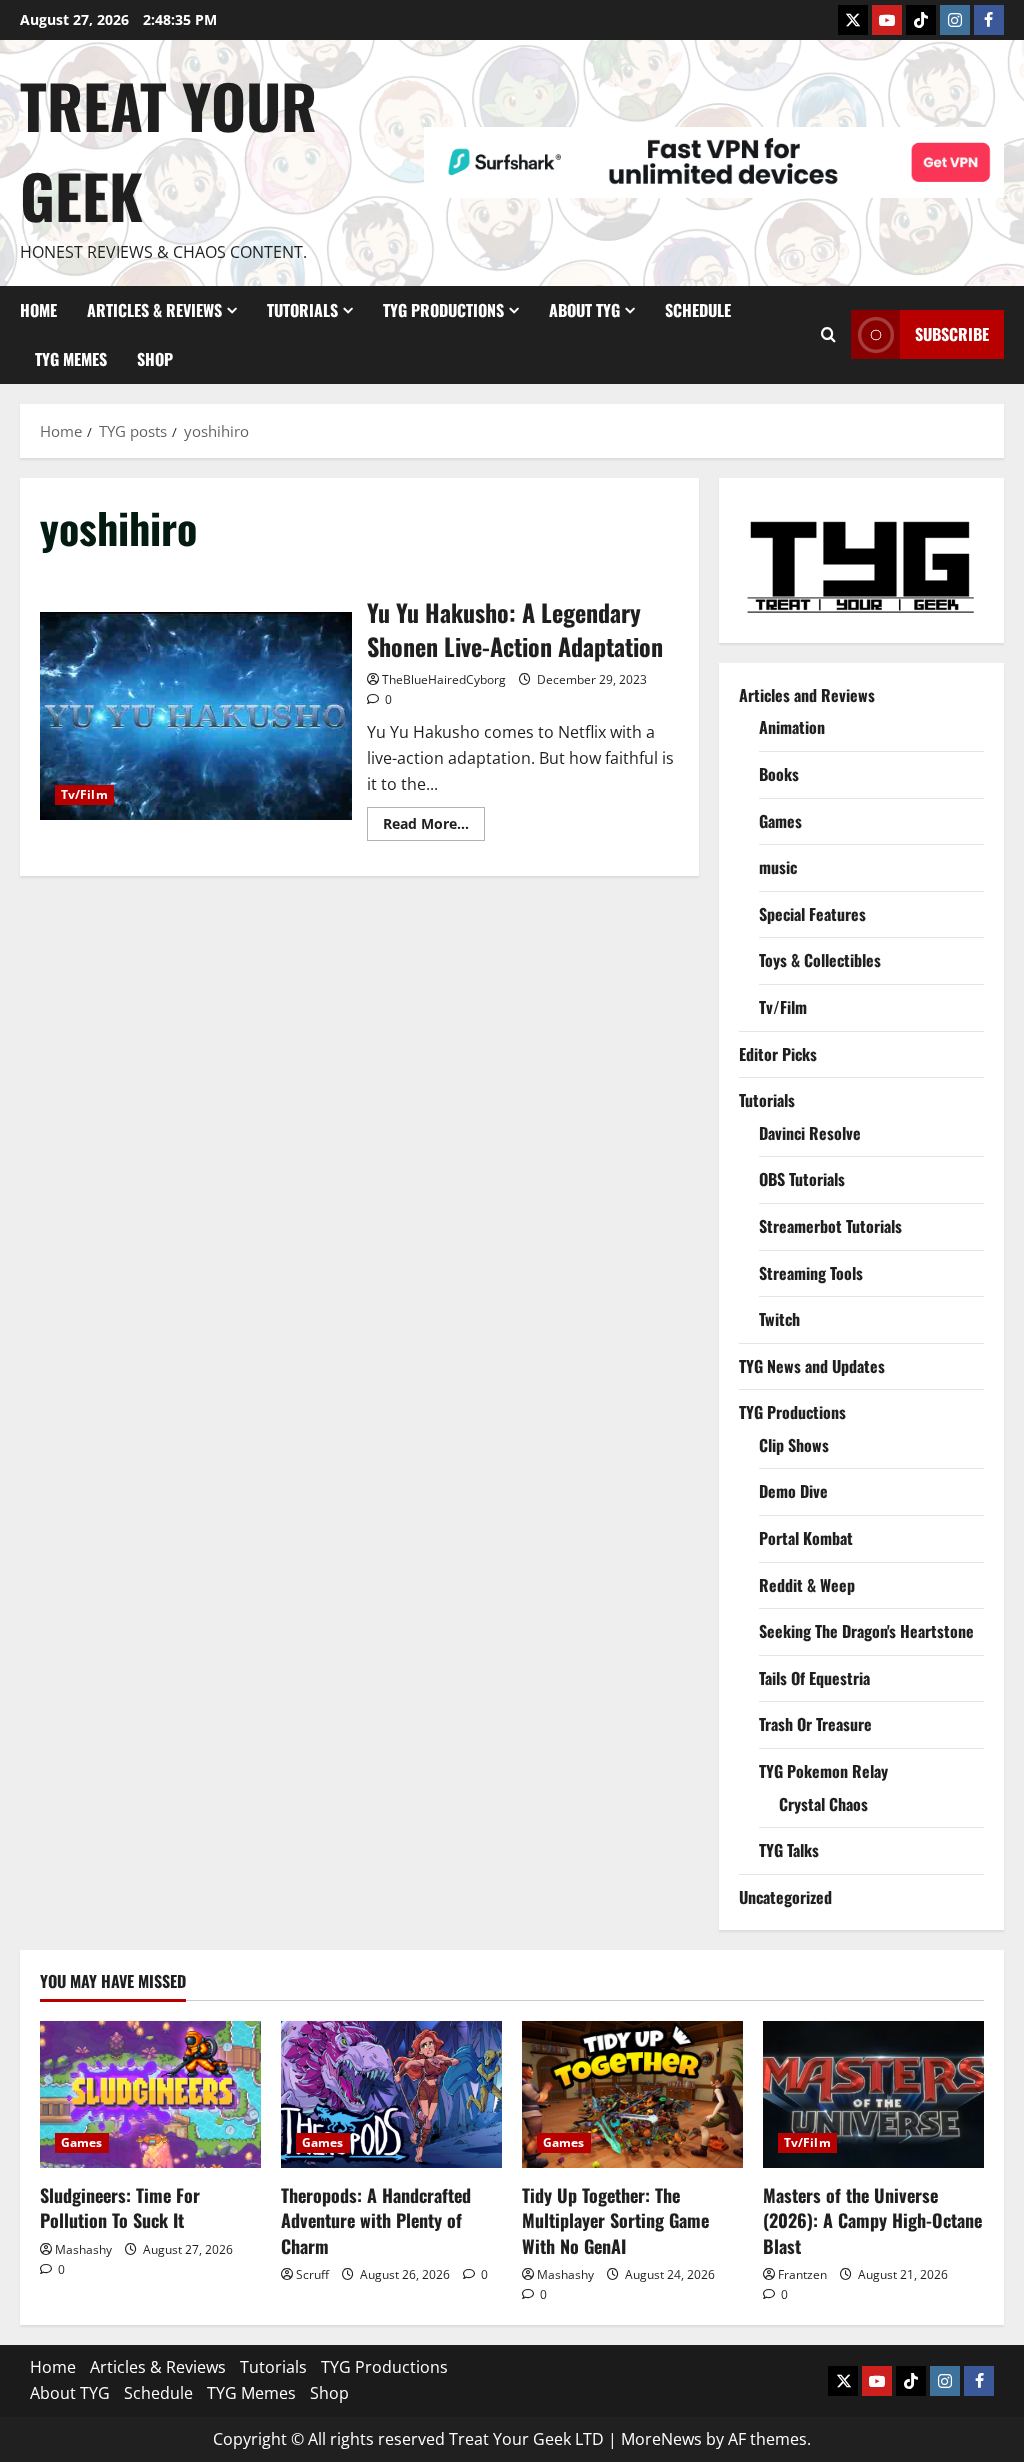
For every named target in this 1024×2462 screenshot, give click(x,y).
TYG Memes (71, 359)
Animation (792, 727)
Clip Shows (794, 1445)
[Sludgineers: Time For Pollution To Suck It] (150, 2094)
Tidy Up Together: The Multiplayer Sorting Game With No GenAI (615, 2220)
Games (780, 821)
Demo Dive (793, 1491)
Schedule (698, 310)
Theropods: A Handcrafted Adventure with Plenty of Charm (376, 2220)
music (778, 867)
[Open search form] (828, 334)
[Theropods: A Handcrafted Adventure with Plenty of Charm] (391, 2094)
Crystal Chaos (823, 1804)
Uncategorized (785, 1897)
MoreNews (661, 2439)
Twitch (779, 1319)
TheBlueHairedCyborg (444, 679)
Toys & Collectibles (820, 960)
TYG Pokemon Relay (823, 1771)
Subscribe (952, 334)
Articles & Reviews (154, 310)
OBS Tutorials (802, 1179)
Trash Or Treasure (815, 1724)
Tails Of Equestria (814, 1678)
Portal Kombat (806, 1538)
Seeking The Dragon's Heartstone (866, 1631)
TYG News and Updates (812, 1366)
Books (779, 774)
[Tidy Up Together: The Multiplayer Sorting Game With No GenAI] (632, 2094)
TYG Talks (789, 1850)
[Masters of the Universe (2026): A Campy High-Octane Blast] (873, 2094)
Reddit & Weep (807, 1585)
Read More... (434, 827)
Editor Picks (778, 1054)
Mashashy (83, 2249)
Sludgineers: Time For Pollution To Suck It (120, 2207)
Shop (155, 359)
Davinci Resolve (810, 1133)
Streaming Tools (811, 1273)
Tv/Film (84, 794)
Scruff (312, 2274)
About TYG (584, 310)
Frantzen (802, 2274)
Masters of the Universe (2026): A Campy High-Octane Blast (872, 2220)
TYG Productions (443, 310)
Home (38, 310)
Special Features (812, 914)
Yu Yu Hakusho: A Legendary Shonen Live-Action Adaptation (196, 716)
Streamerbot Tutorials (830, 1226)
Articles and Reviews (807, 695)
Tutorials (302, 310)
